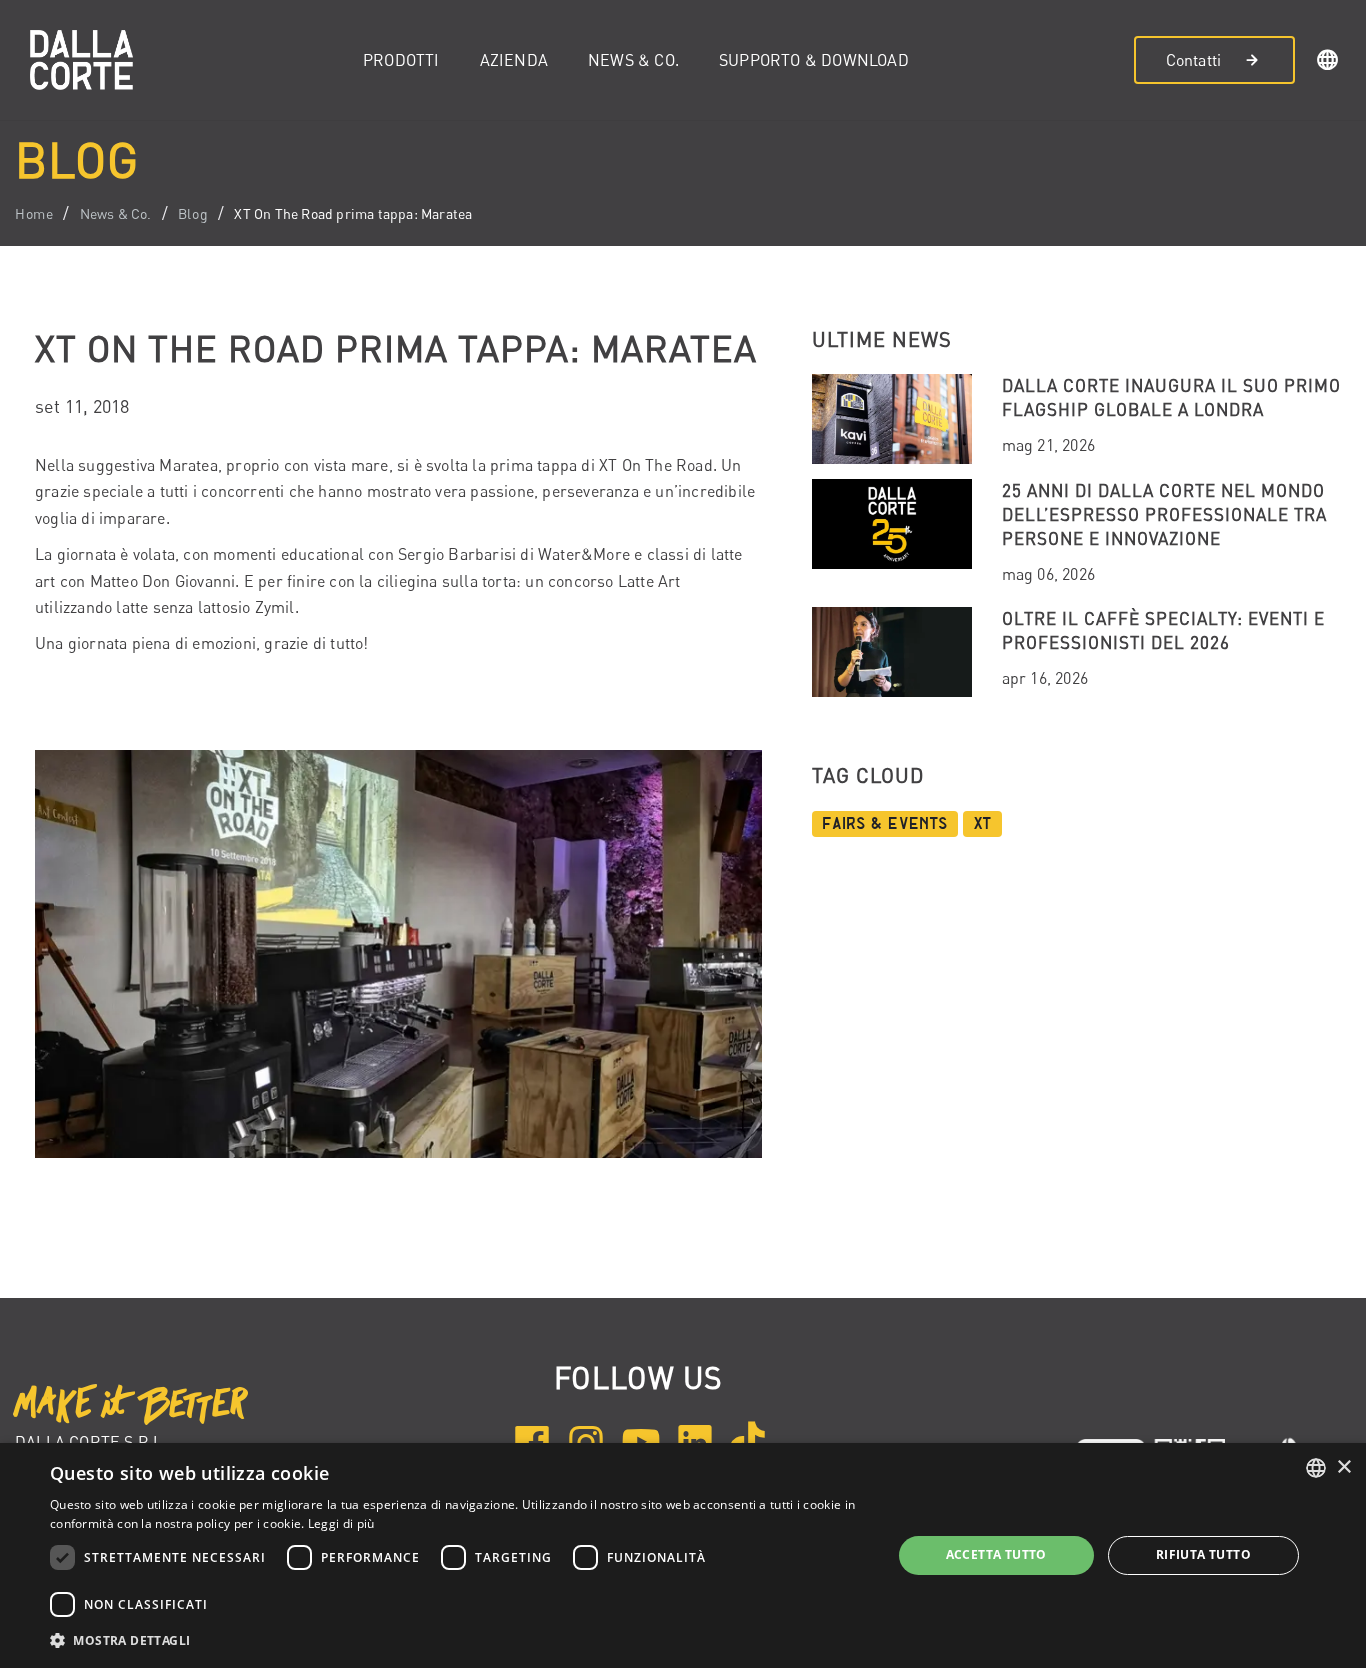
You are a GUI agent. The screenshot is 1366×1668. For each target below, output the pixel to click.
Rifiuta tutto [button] (1203, 1554)
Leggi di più (341, 1523)
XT (982, 824)
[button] (1328, 63)
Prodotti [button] (401, 60)
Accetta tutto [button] (996, 1554)
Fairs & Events (885, 824)
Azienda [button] (514, 60)
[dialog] (683, 1555)
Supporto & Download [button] (814, 60)
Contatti (1194, 60)
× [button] (1343, 1467)
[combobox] (1316, 1468)
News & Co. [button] (633, 60)
